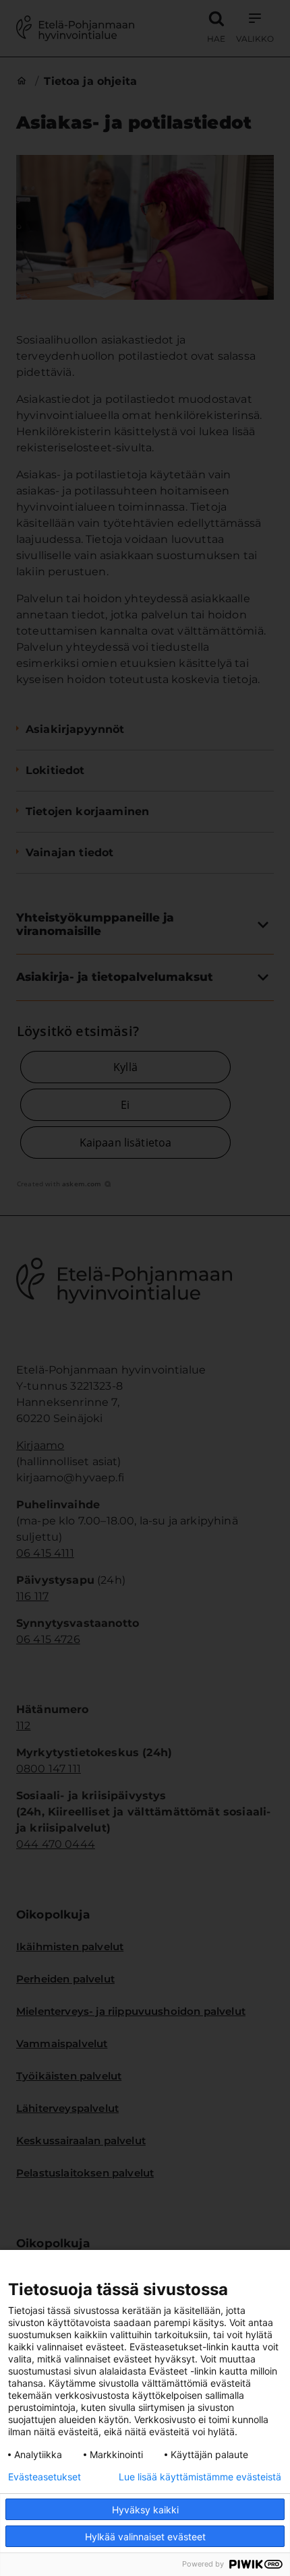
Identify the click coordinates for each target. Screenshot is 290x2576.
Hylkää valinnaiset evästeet (145, 2537)
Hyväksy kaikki (145, 2510)
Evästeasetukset (45, 2477)
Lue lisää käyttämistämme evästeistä (200, 2477)
